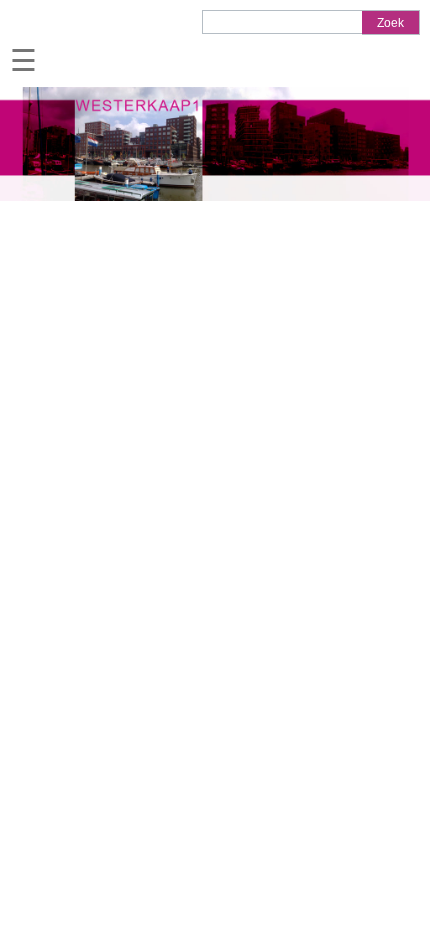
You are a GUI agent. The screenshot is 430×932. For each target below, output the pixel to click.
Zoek (390, 23)
